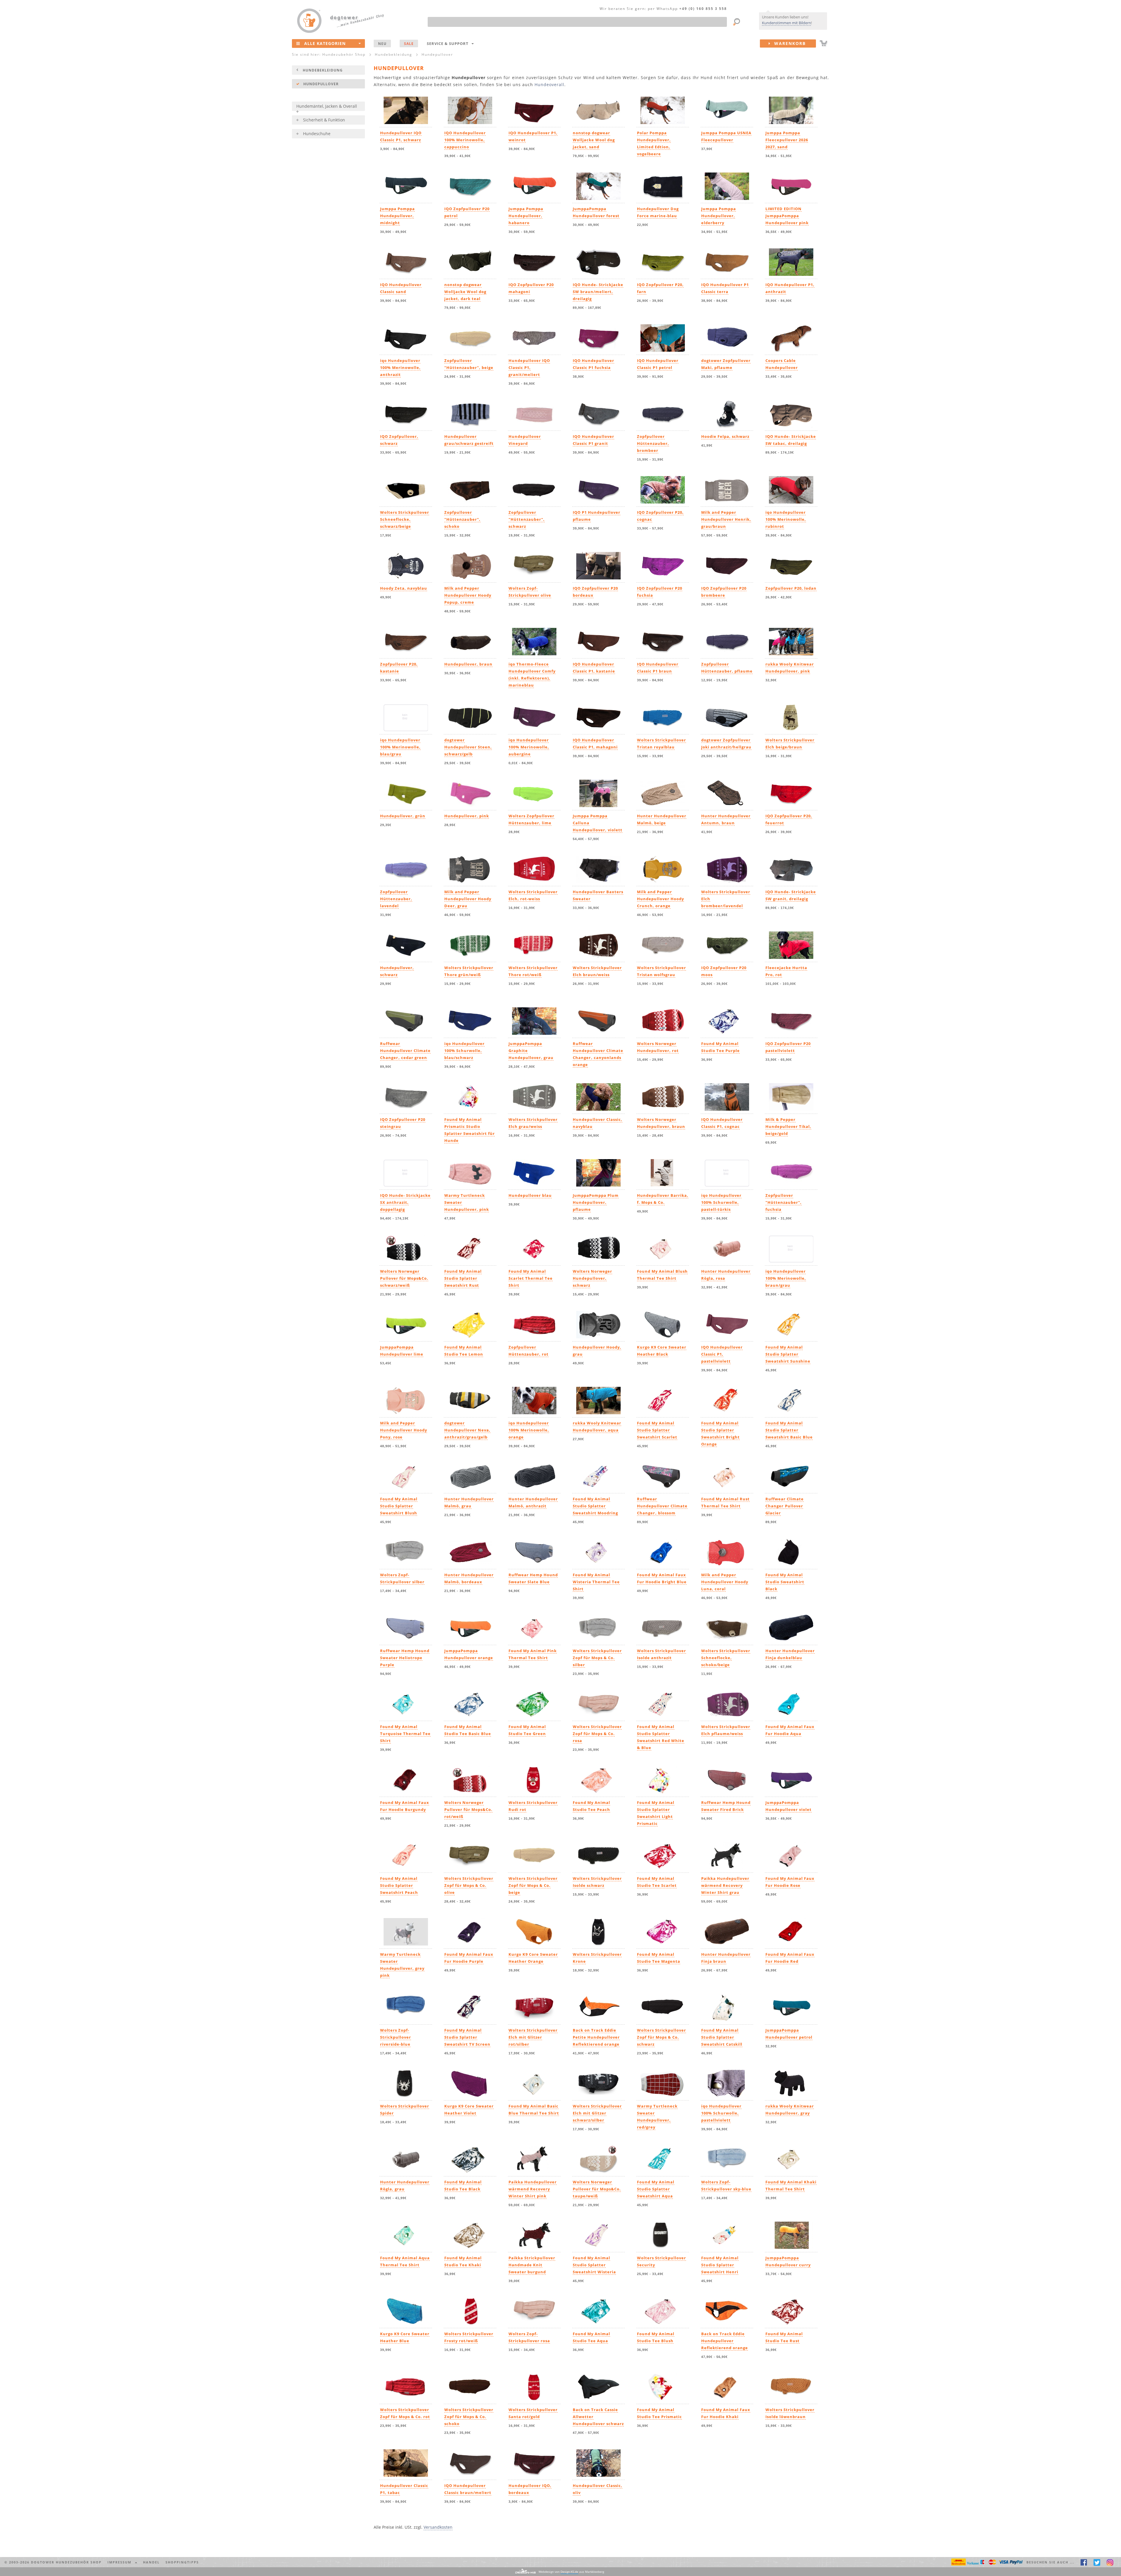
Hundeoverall (549, 85)
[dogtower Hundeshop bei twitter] (1097, 2562)
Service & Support (449, 43)
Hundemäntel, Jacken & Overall (327, 106)
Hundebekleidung (323, 70)
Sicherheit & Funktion (324, 120)
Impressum (121, 2562)
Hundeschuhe (317, 134)
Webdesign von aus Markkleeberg (571, 2572)
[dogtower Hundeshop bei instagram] (1110, 2562)
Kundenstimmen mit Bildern (786, 23)
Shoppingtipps (182, 2562)
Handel (151, 2562)
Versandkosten (438, 2527)
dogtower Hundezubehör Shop (66, 2562)
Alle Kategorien (325, 43)
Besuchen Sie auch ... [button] (1050, 2562)
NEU (382, 43)
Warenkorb (788, 43)
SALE (409, 43)
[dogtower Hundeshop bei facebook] (1084, 2562)
